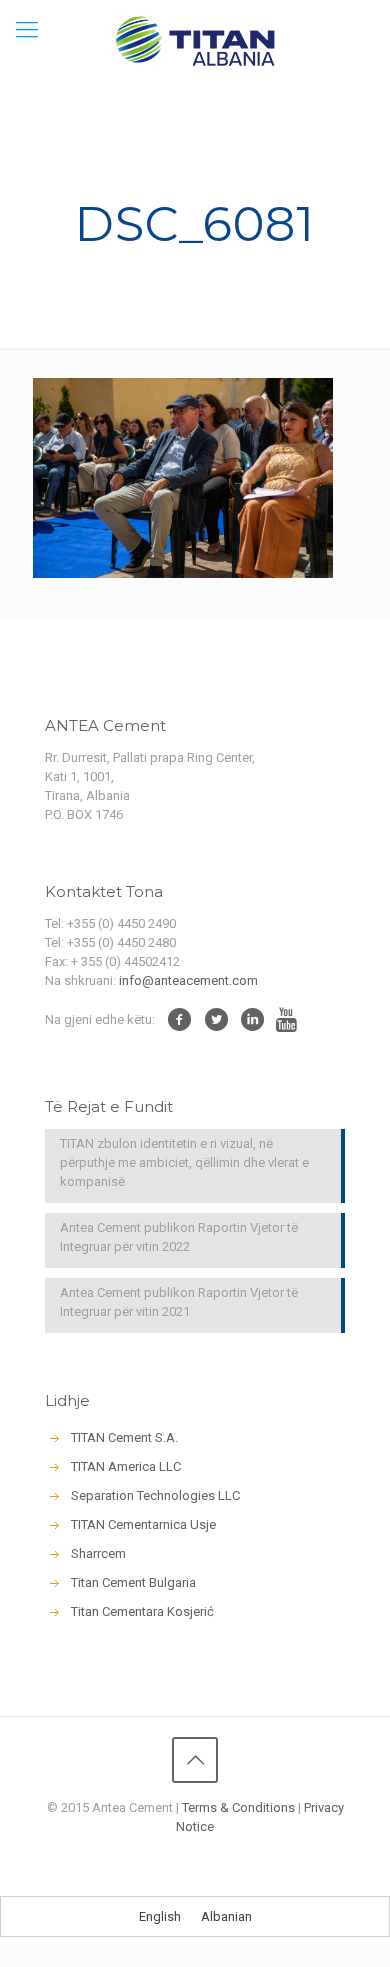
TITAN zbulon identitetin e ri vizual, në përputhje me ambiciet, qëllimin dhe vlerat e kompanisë (184, 1162)
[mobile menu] (27, 30)
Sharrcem (98, 1553)
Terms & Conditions (238, 1807)
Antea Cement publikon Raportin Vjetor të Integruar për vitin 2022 (179, 1237)
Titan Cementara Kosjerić (142, 1611)
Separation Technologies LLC (155, 1495)
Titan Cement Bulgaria (133, 1582)
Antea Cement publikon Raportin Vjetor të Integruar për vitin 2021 (179, 1302)
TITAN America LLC (126, 1466)
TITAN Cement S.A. (124, 1437)
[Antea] (195, 40)
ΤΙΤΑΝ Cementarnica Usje (143, 1524)
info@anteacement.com (188, 980)
